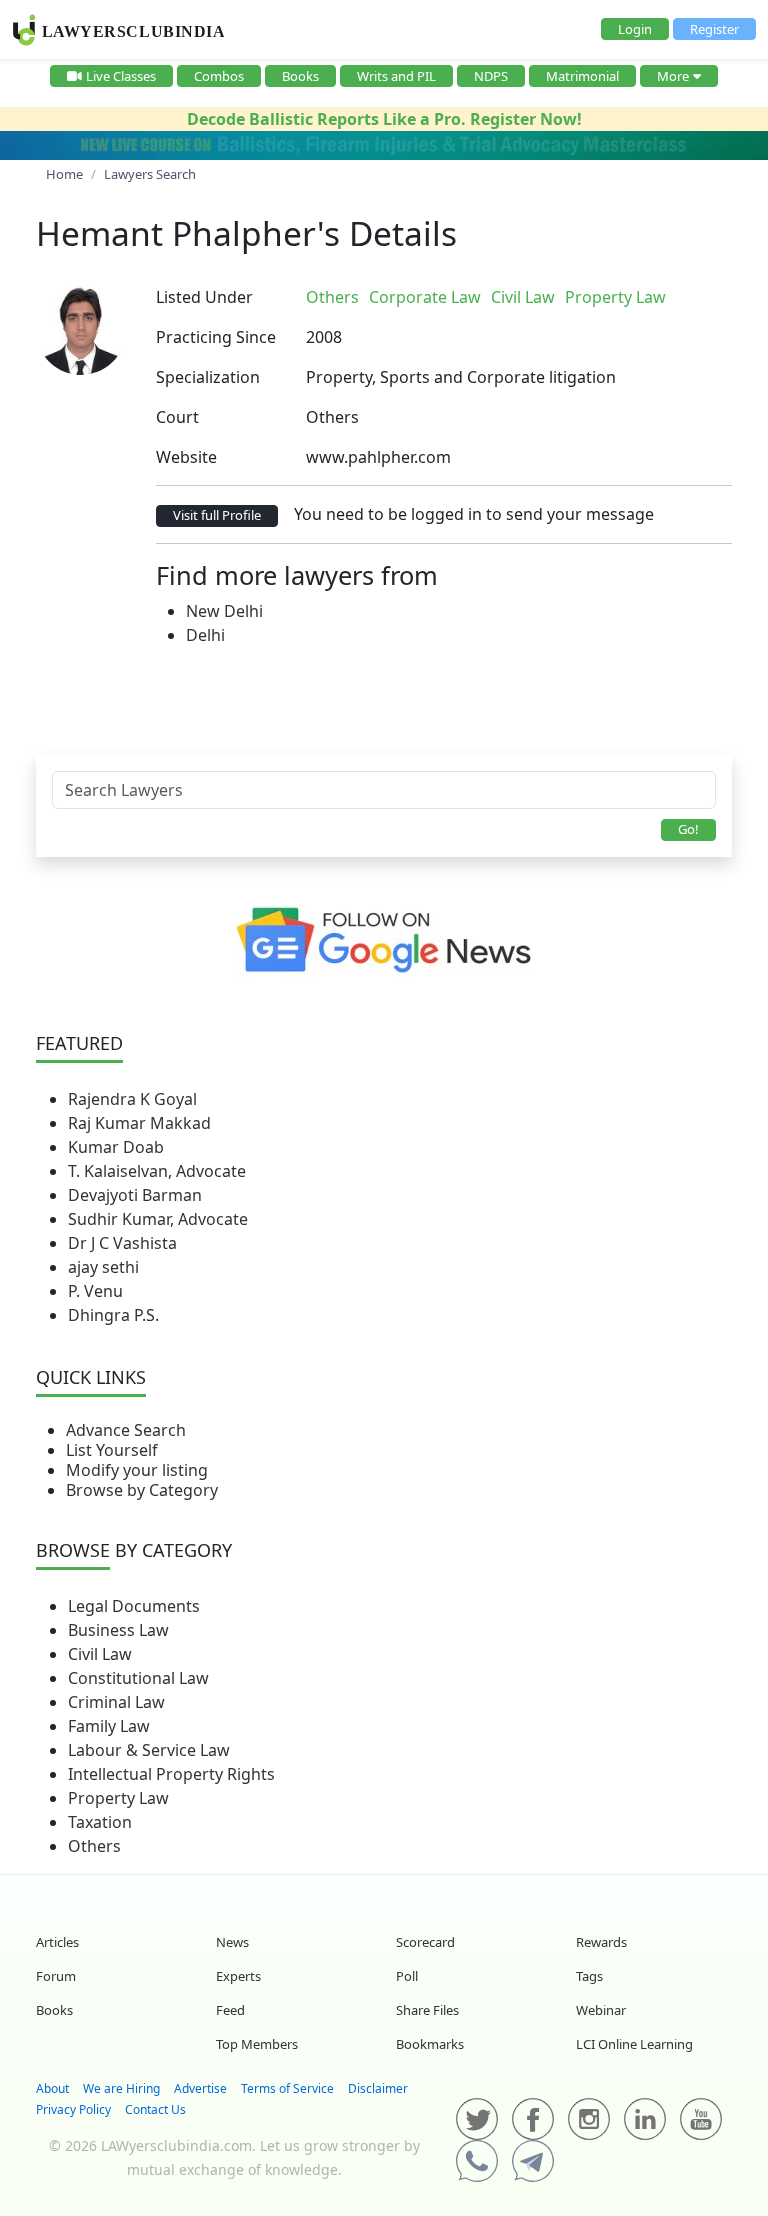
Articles (57, 1942)
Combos (219, 76)
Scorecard (425, 1942)
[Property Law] (690, 297)
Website (186, 457)
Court (177, 417)
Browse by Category (142, 1490)
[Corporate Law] (682, 297)
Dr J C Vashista (122, 1243)
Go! (688, 829)
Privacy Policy (73, 2109)
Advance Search (126, 1430)
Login (635, 29)
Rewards (601, 1942)
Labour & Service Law (149, 1750)
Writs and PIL (396, 76)
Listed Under (204, 297)
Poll (407, 1976)
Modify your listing (137, 1470)
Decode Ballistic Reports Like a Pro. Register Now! (384, 119)
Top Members (257, 2044)
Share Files (427, 2010)
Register (714, 29)
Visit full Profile (217, 515)
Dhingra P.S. (113, 1315)
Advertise (200, 2088)
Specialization (208, 377)
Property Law (118, 1798)
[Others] (678, 297)
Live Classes (121, 76)
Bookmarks (430, 2044)
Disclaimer (378, 2088)
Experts (238, 1976)
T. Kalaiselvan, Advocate (157, 1171)
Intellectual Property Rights (171, 1774)
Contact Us (155, 2109)
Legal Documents (134, 1606)
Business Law (118, 1630)
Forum (56, 1976)
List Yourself (112, 1450)
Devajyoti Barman (135, 1195)
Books (300, 76)
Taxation (100, 1822)
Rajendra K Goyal (132, 1099)
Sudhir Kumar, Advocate (158, 1219)
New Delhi (224, 611)
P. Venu (95, 1291)
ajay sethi (103, 1267)
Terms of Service (287, 2088)
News (232, 1942)
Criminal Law (116, 1702)
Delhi (205, 635)
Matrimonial (582, 76)
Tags (589, 1976)
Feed (230, 2010)
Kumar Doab (116, 1147)
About (52, 2088)
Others (94, 1846)
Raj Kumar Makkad (139, 1123)
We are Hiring (121, 2088)
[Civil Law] (686, 297)
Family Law (109, 1726)
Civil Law (100, 1654)
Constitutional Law (138, 1678)
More (673, 76)
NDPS (491, 76)
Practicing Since (216, 337)
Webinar (601, 2010)
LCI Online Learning (634, 2044)
